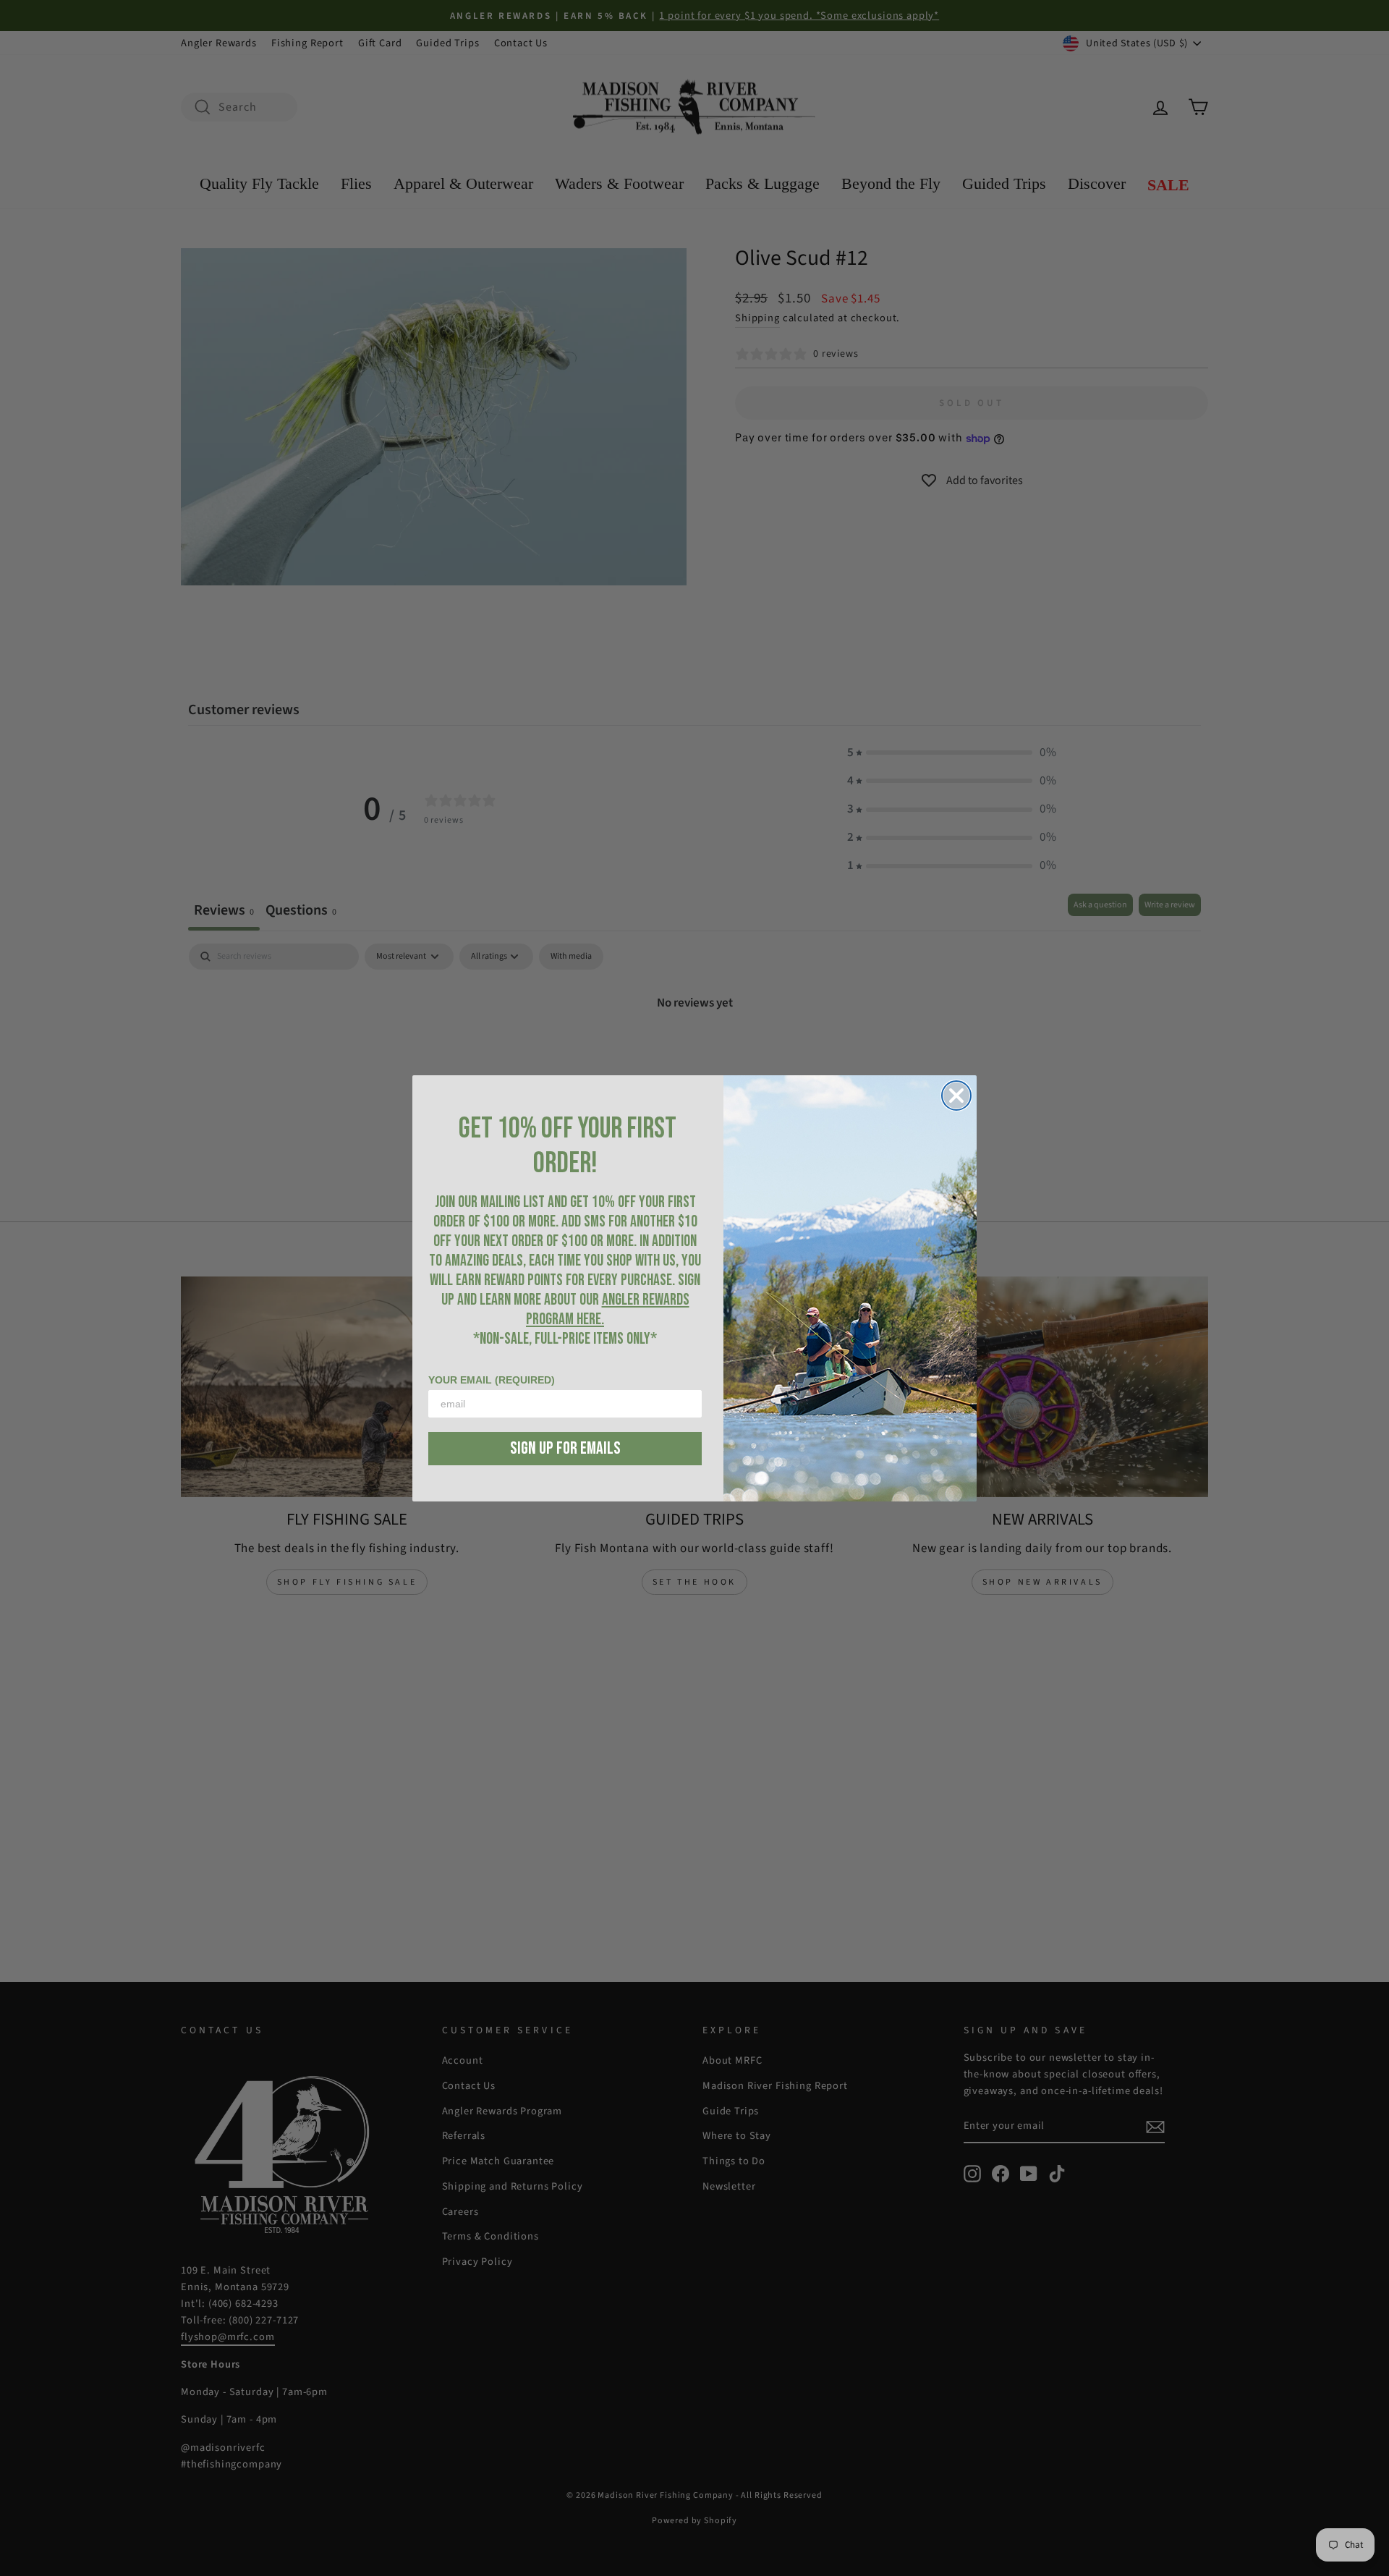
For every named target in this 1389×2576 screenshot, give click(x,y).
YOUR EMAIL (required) (492, 1380)
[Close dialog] (956, 1096)
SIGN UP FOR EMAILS (565, 1448)
